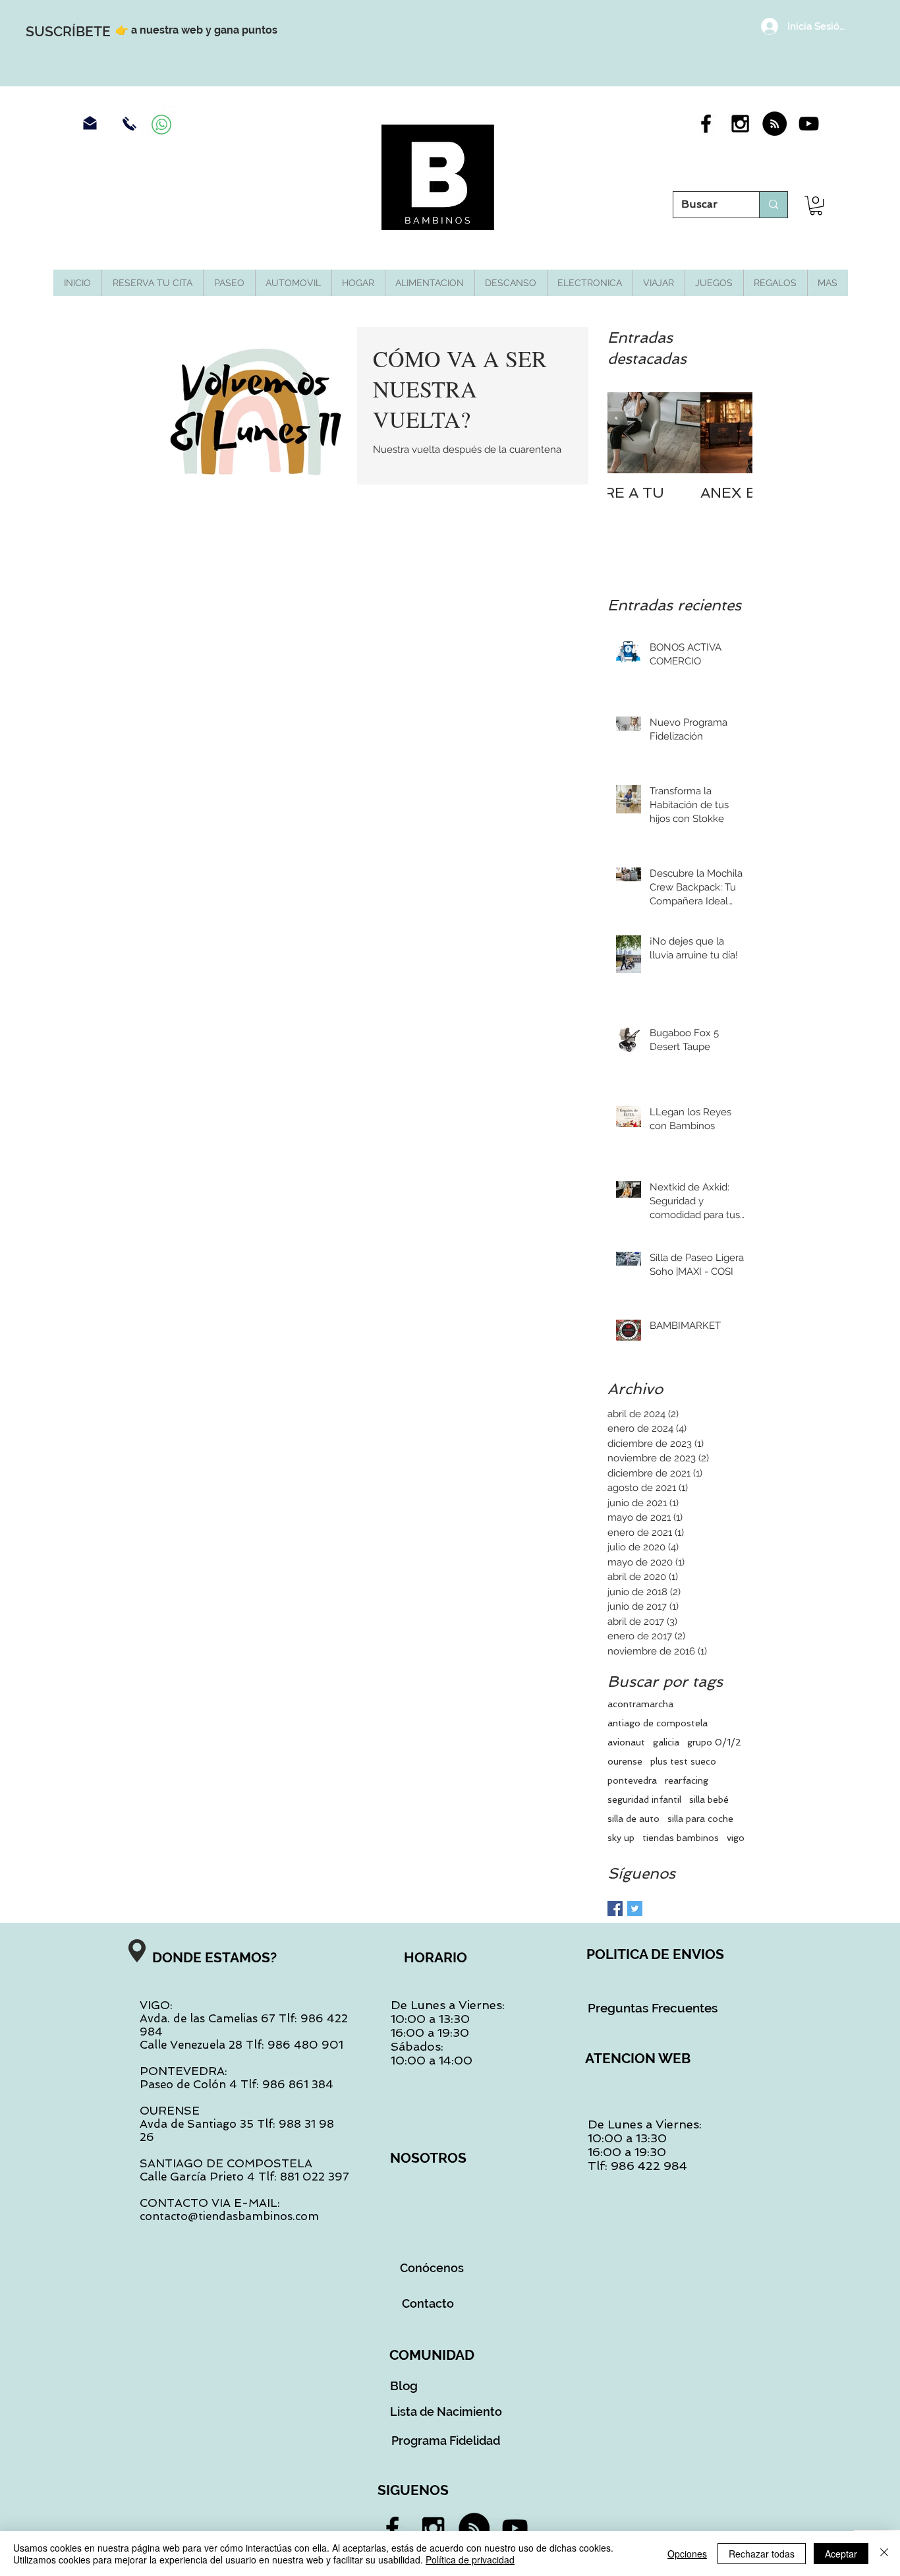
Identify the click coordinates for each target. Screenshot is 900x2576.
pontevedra (632, 1780)
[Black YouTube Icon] (809, 124)
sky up (621, 1838)
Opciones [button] (687, 2554)
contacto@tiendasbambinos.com (229, 2216)
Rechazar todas (762, 2554)
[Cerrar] (884, 2554)
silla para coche (700, 1819)
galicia (666, 1742)
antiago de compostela (658, 1723)
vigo (736, 1838)
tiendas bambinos (681, 1838)
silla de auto (633, 1819)
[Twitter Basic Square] (635, 1909)
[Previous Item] (629, 433)
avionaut (626, 1742)
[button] (816, 205)
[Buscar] (773, 205)
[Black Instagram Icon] (740, 124)
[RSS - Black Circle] (774, 124)
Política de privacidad (470, 2560)
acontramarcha (640, 1704)
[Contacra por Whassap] (161, 125)
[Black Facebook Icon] (706, 124)
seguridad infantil (644, 1800)
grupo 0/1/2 (714, 1742)
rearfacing (687, 1780)
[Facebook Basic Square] (615, 1909)
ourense (625, 1761)
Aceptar (841, 2554)
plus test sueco (683, 1761)
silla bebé (709, 1800)
